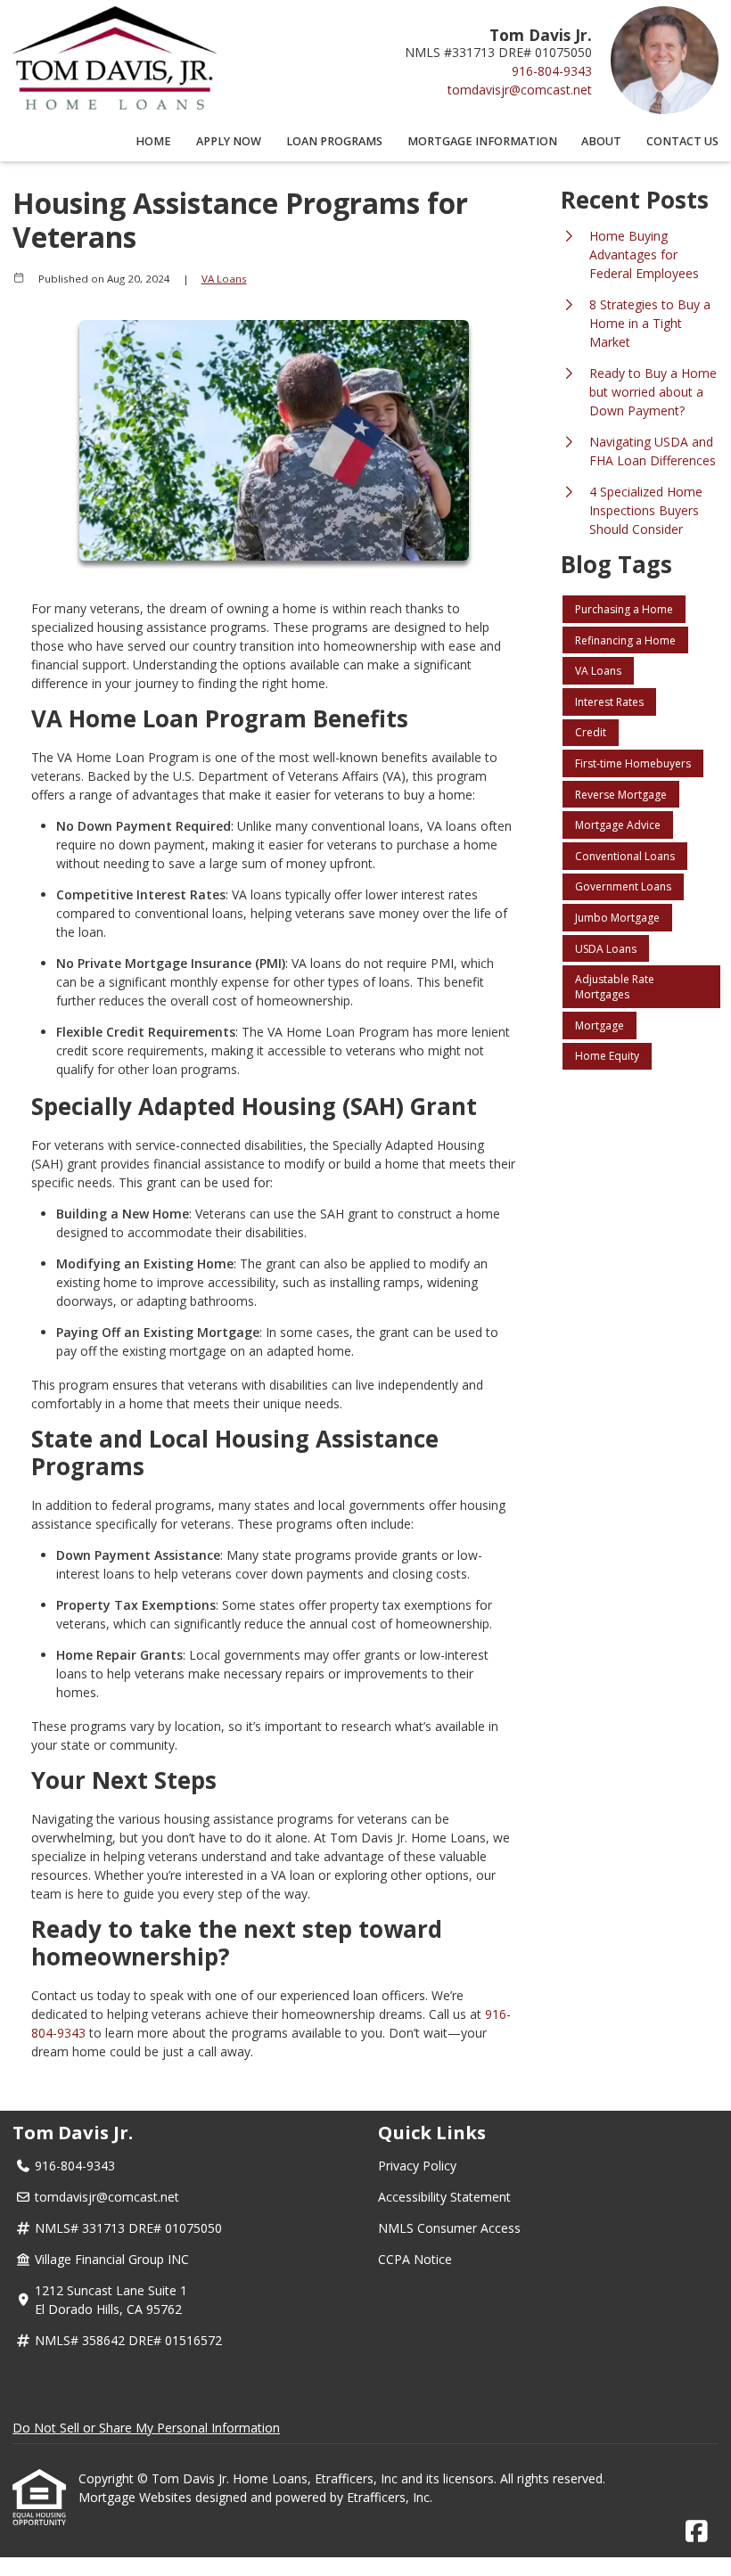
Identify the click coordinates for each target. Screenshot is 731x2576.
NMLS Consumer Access (449, 2228)
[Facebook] (697, 2532)
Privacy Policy (417, 2166)
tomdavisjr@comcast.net (520, 90)
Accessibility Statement (444, 2197)
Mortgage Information (482, 141)
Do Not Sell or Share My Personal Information (146, 2428)
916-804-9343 (552, 71)
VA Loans (224, 279)
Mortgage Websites (137, 2497)
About (601, 141)
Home (153, 141)
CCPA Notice (415, 2259)
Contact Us (682, 141)
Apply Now (229, 141)
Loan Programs (334, 141)
